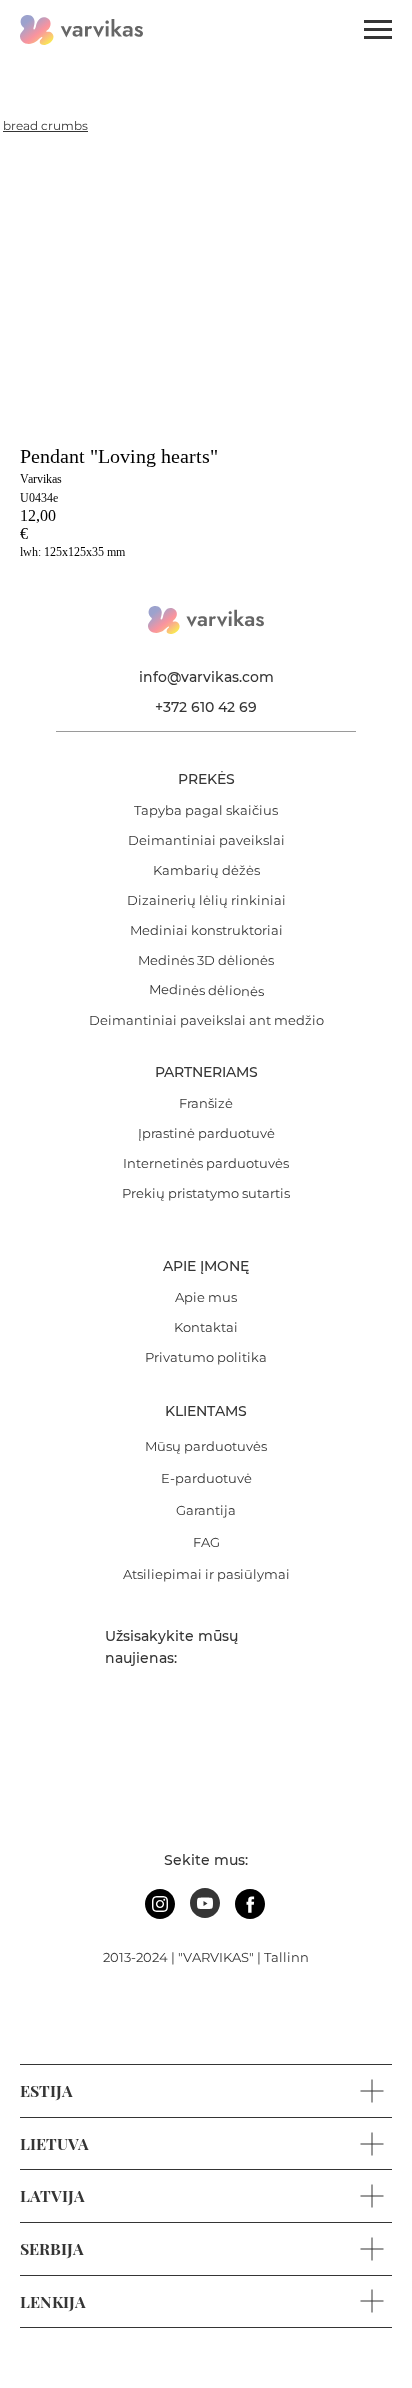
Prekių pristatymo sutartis (206, 1193)
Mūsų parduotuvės (206, 1446)
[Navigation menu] (378, 30)
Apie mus (206, 1297)
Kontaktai (206, 1327)
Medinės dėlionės (206, 990)
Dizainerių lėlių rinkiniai (206, 900)
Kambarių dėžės (206, 870)
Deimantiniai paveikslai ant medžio (206, 1020)
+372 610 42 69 (206, 707)
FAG (206, 1542)
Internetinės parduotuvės (206, 1163)
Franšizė (206, 1103)
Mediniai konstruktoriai (206, 930)
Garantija (206, 1510)
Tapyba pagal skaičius (206, 810)
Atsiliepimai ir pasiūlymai (206, 1574)
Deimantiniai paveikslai (206, 840)
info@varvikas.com (206, 677)
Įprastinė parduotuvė (206, 1133)
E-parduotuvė (206, 1478)
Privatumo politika (206, 1357)
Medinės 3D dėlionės (206, 960)
